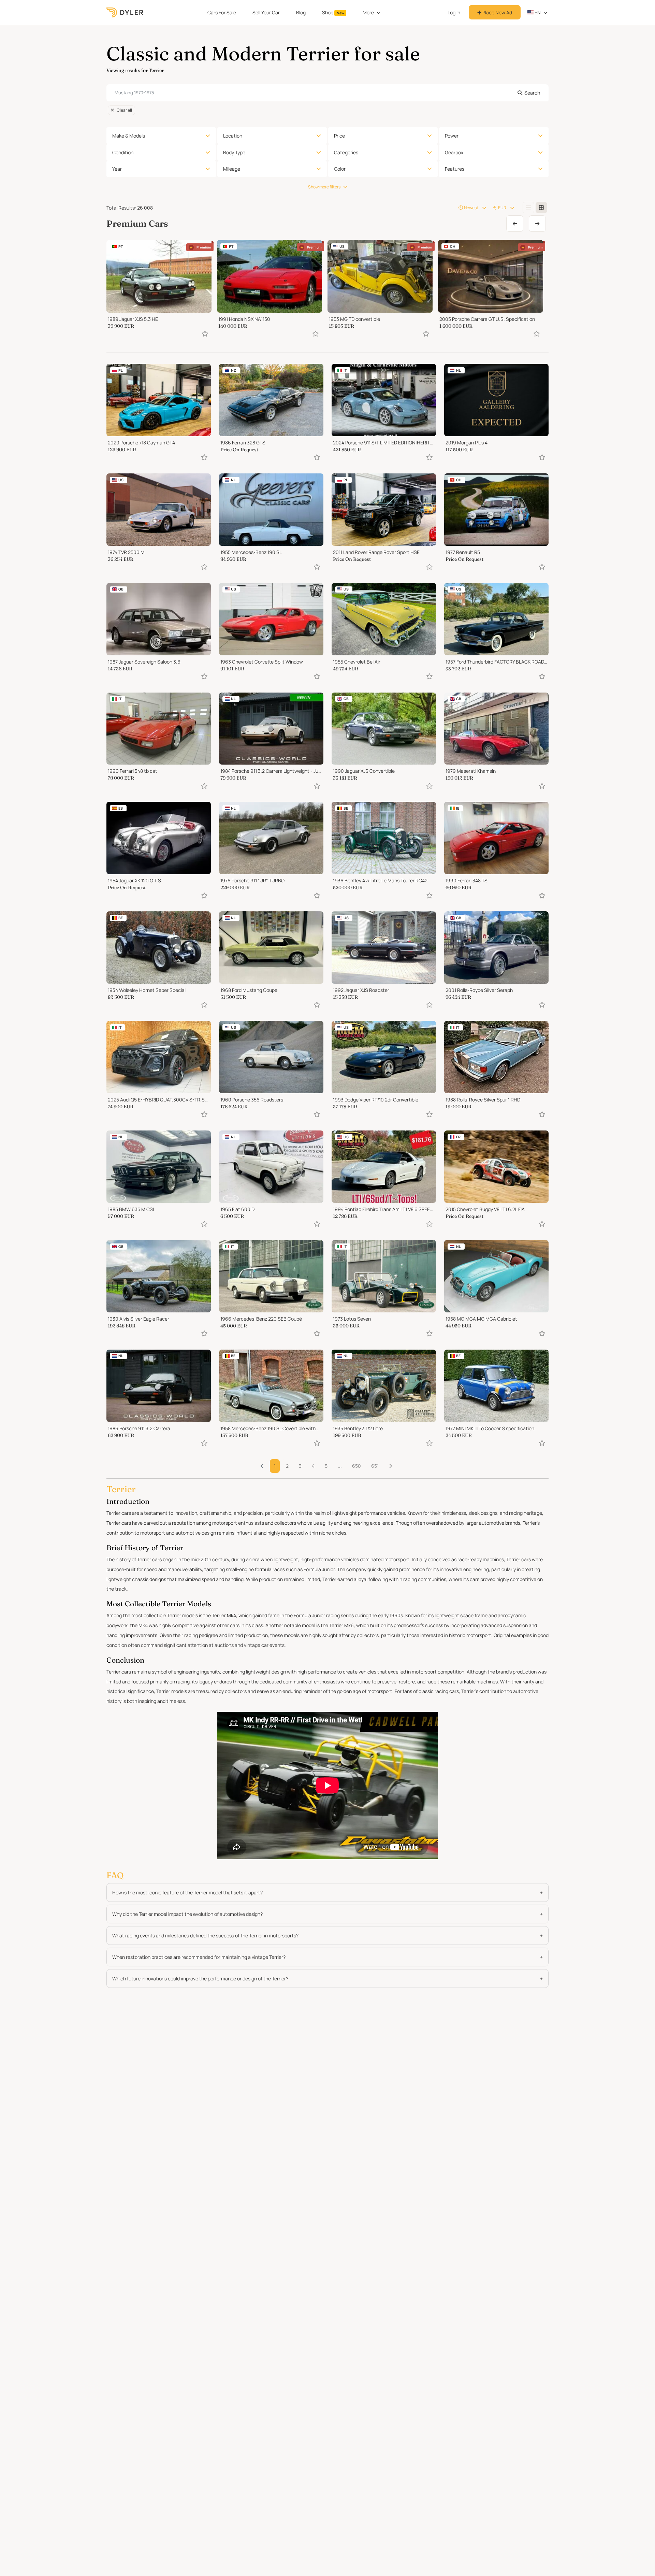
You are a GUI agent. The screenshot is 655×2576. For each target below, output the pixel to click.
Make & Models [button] (129, 136)
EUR (502, 208)
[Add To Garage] (205, 334)
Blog (301, 12)
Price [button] (339, 136)
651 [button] (375, 1466)
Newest (471, 208)
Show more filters (324, 187)
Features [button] (455, 169)
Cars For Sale (222, 12)
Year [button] (117, 169)
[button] (390, 1466)
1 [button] (275, 1466)
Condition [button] (123, 152)
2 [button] (287, 1466)
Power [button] (452, 136)
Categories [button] (346, 152)
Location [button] (233, 136)
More (368, 12)
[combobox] (327, 93)
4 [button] (313, 1466)
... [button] (340, 1466)
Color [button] (340, 169)
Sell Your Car (266, 12)
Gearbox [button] (454, 152)
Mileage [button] (232, 169)
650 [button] (356, 1466)
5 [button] (326, 1466)
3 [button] (300, 1466)
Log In (454, 12)
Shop (333, 12)
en (537, 12)
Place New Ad (497, 12)
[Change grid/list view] (528, 208)
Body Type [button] (234, 152)
